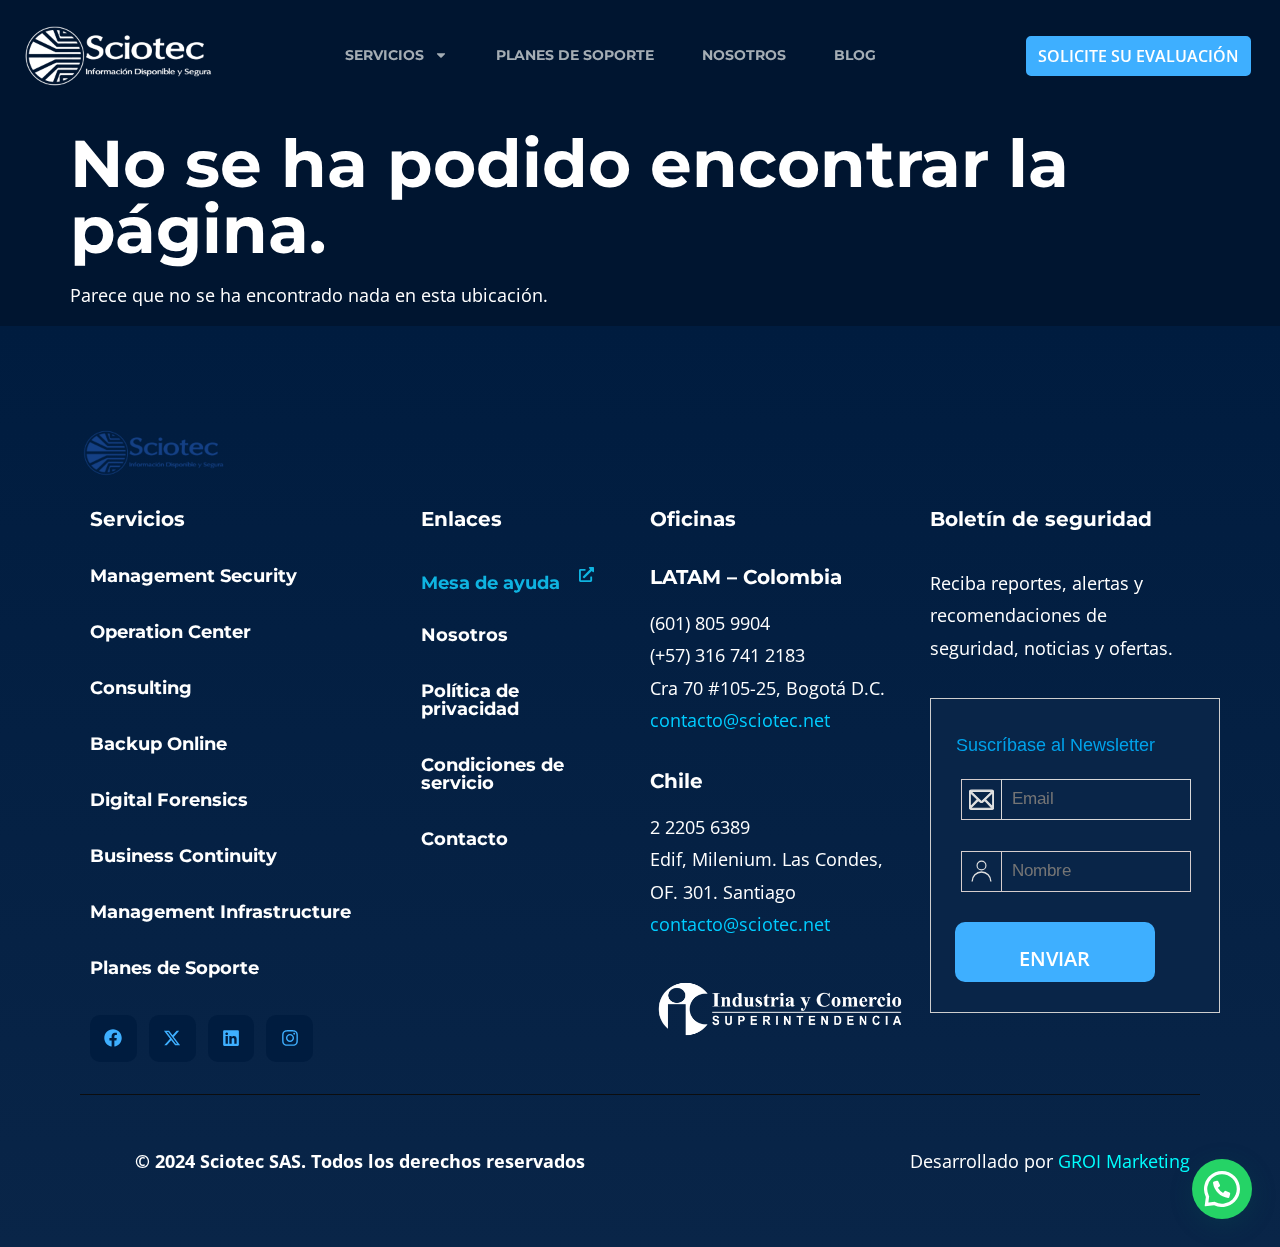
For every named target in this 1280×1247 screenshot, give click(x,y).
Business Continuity (183, 856)
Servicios (384, 55)
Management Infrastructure (220, 912)
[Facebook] (113, 1038)
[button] (1222, 1189)
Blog (855, 55)
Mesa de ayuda (490, 583)
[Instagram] (289, 1038)
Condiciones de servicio (492, 774)
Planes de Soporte (575, 55)
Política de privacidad (470, 700)
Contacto (464, 839)
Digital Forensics (169, 800)
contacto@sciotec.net (740, 720)
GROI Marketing (1124, 1161)
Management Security (193, 576)
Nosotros (744, 55)
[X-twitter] (172, 1038)
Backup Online (158, 744)
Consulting (141, 688)
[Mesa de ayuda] (586, 574)
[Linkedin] (231, 1038)
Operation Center (170, 632)
